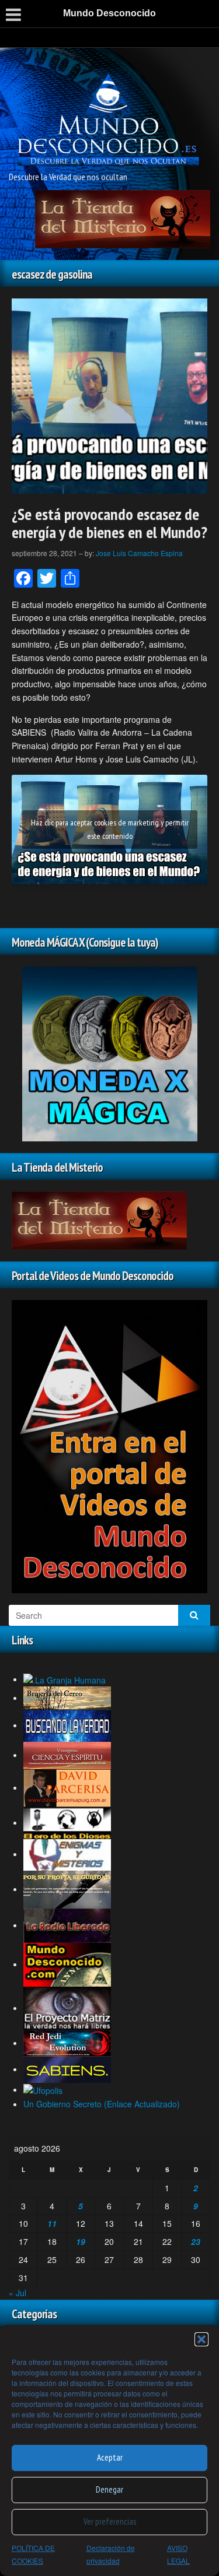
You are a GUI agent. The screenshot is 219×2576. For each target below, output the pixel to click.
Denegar (109, 2489)
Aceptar (110, 2457)
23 (196, 2241)
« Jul (18, 2293)
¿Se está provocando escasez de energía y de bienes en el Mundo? (109, 523)
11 (52, 2223)
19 (81, 2241)
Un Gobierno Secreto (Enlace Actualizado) (102, 2104)
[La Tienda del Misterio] (123, 218)
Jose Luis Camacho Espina (139, 553)
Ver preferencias (110, 2521)
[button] (201, 2339)
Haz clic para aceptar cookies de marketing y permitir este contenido (110, 829)
